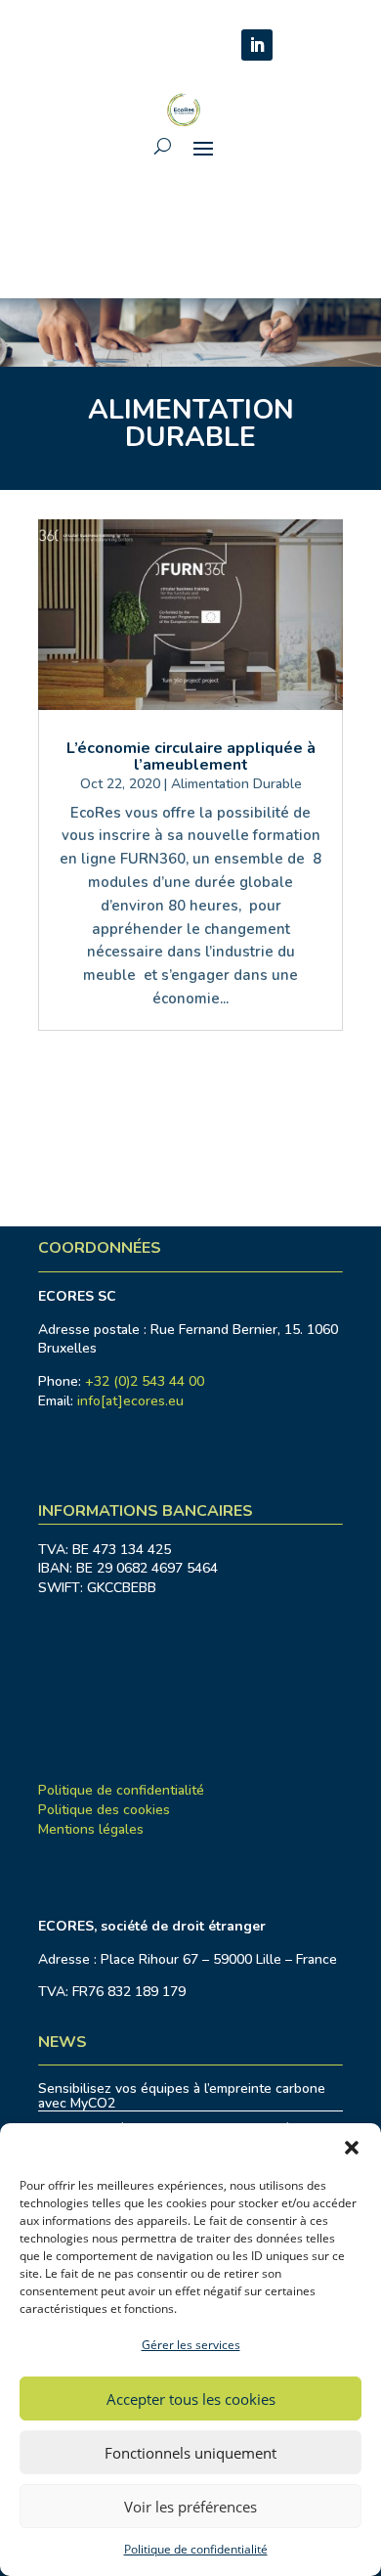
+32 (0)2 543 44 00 (145, 1381)
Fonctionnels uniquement (190, 2453)
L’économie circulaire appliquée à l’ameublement (191, 756)
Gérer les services (191, 2345)
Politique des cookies (104, 1810)
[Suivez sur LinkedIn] (257, 45)
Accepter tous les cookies (191, 2399)
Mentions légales (91, 1829)
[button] (352, 2148)
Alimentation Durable (236, 784)
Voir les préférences (190, 2507)
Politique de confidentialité (196, 2549)
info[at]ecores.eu (130, 1401)
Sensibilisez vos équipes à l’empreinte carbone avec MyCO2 (182, 2096)
